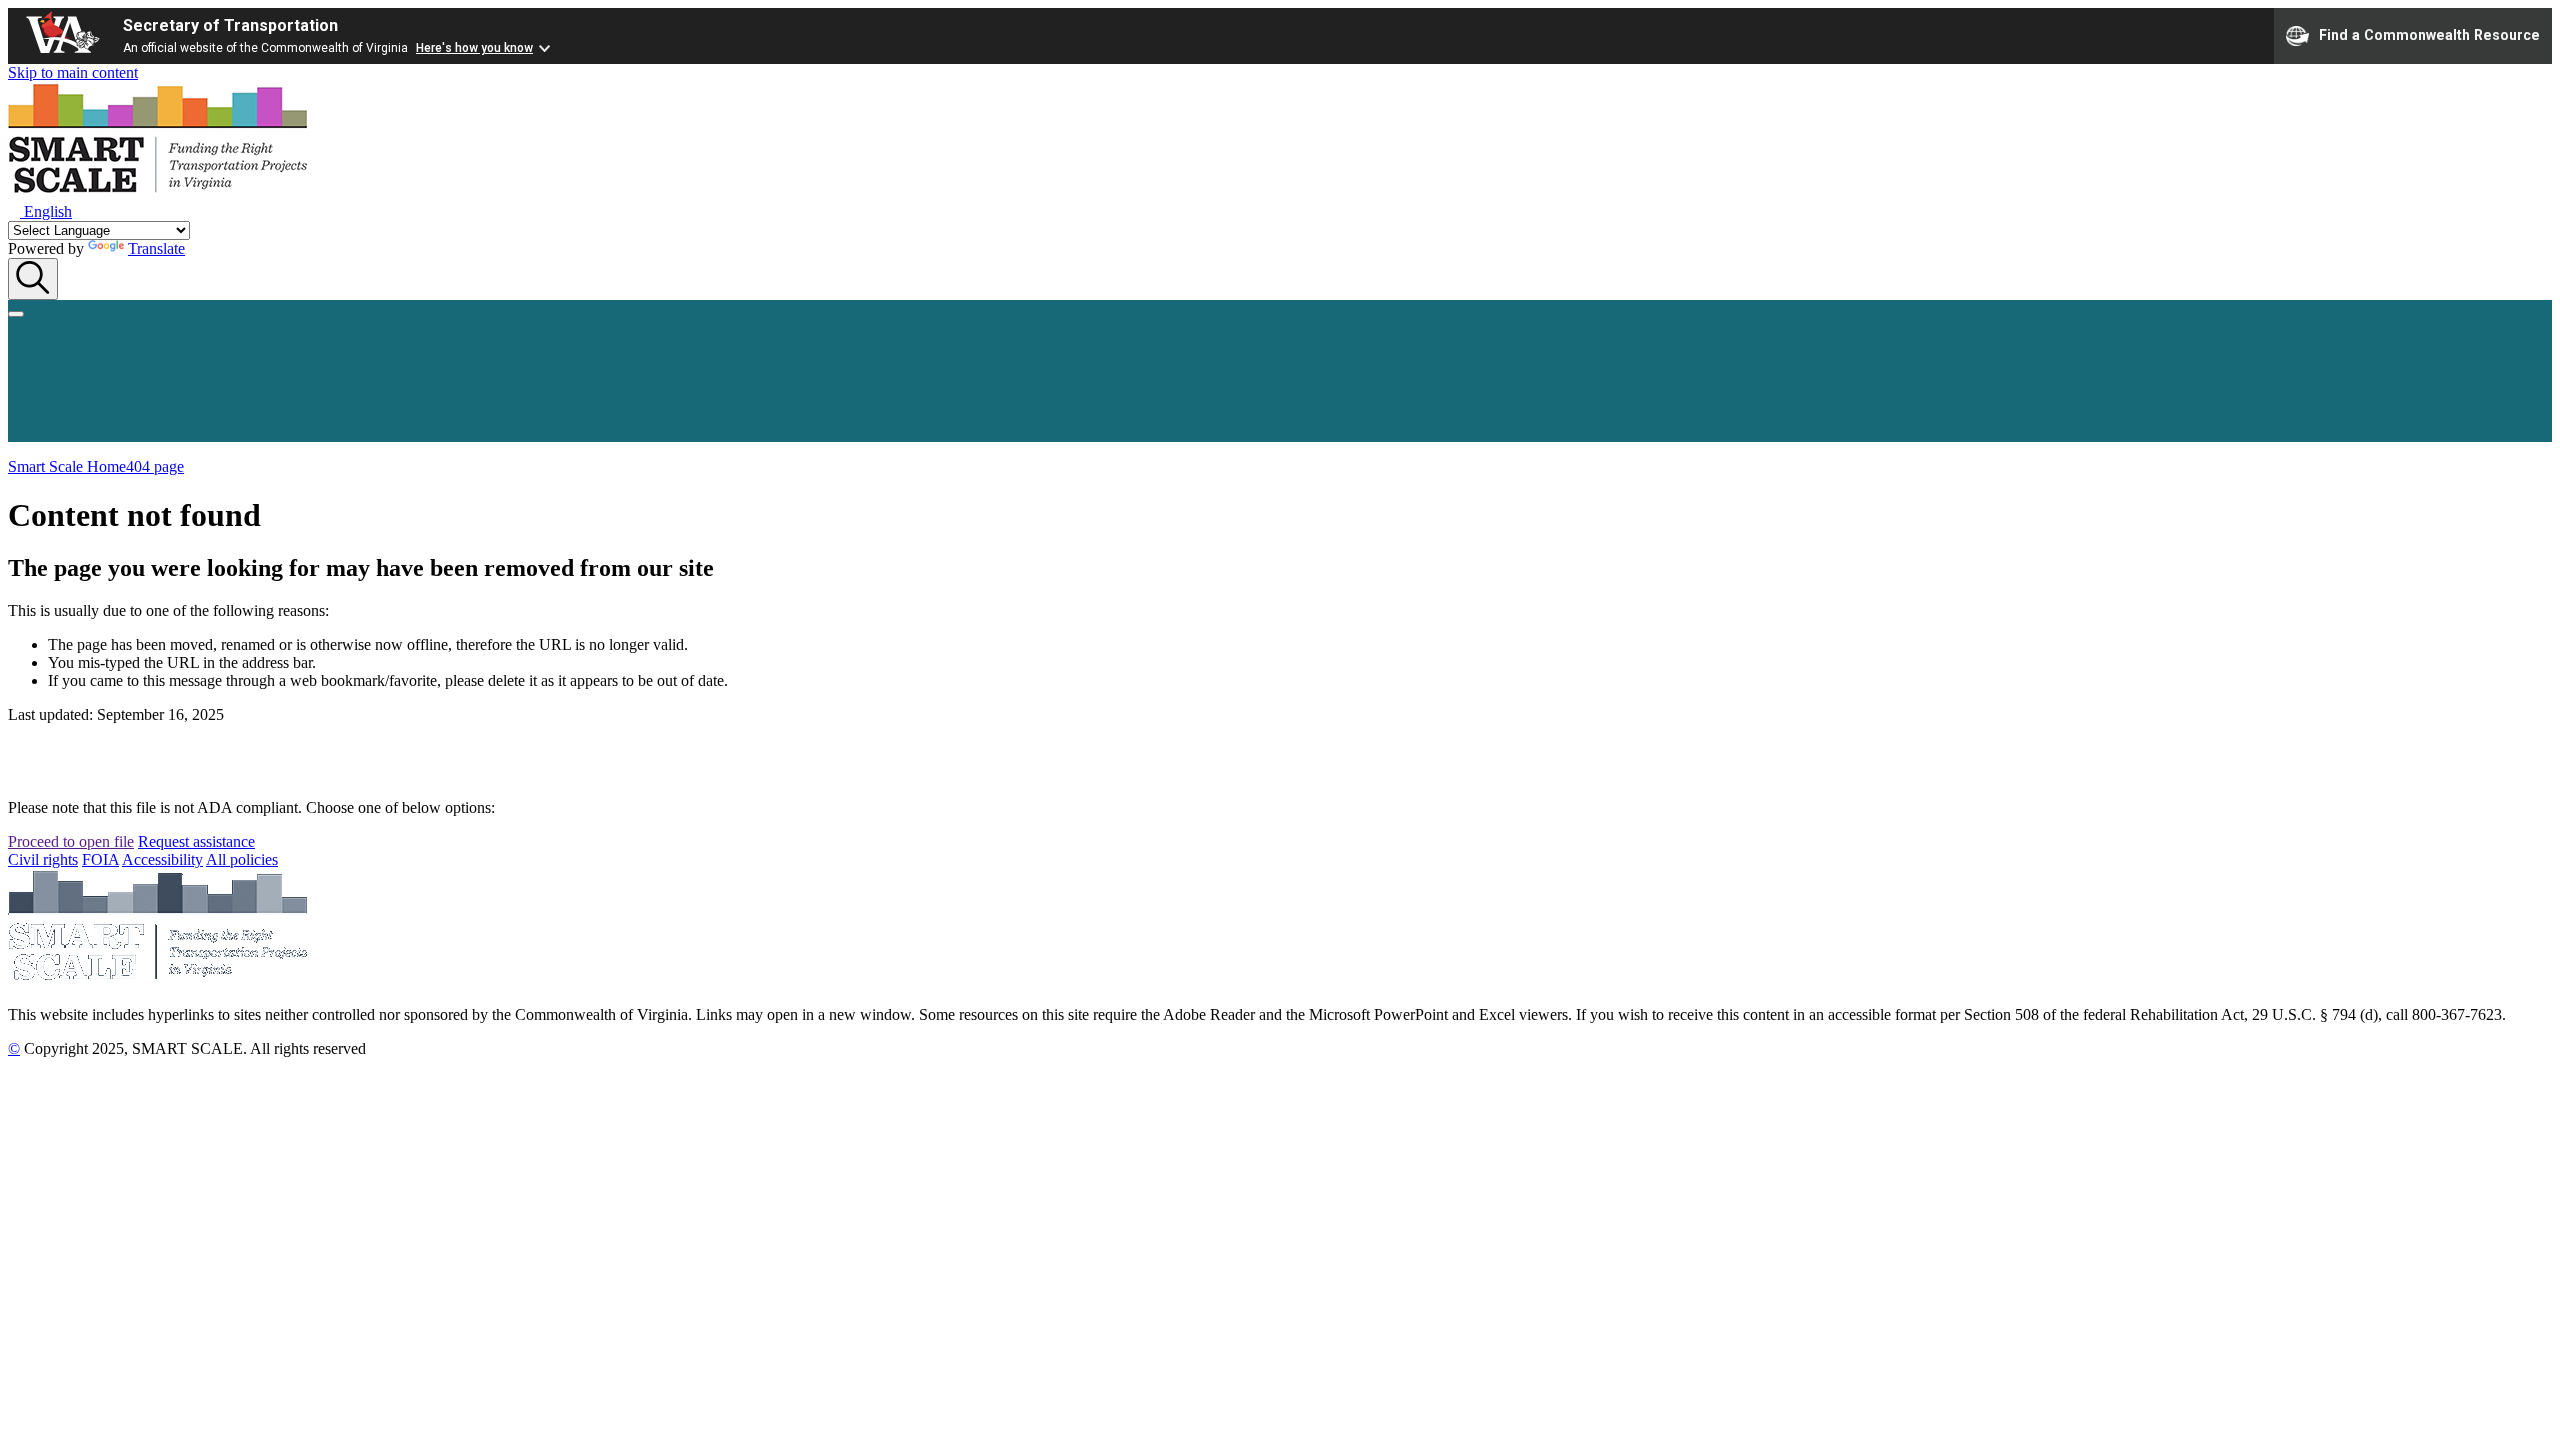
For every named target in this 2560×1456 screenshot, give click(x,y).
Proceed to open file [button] (71, 841)
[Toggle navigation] (16, 314)
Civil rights (43, 859)
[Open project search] (33, 279)
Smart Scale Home (67, 466)
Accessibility (162, 859)
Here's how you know (474, 48)
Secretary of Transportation (230, 25)
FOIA (100, 859)
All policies (242, 859)
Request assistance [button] (196, 841)
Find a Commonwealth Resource (2429, 34)
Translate (156, 248)
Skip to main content (73, 72)
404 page (155, 466)
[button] (40, 211)
